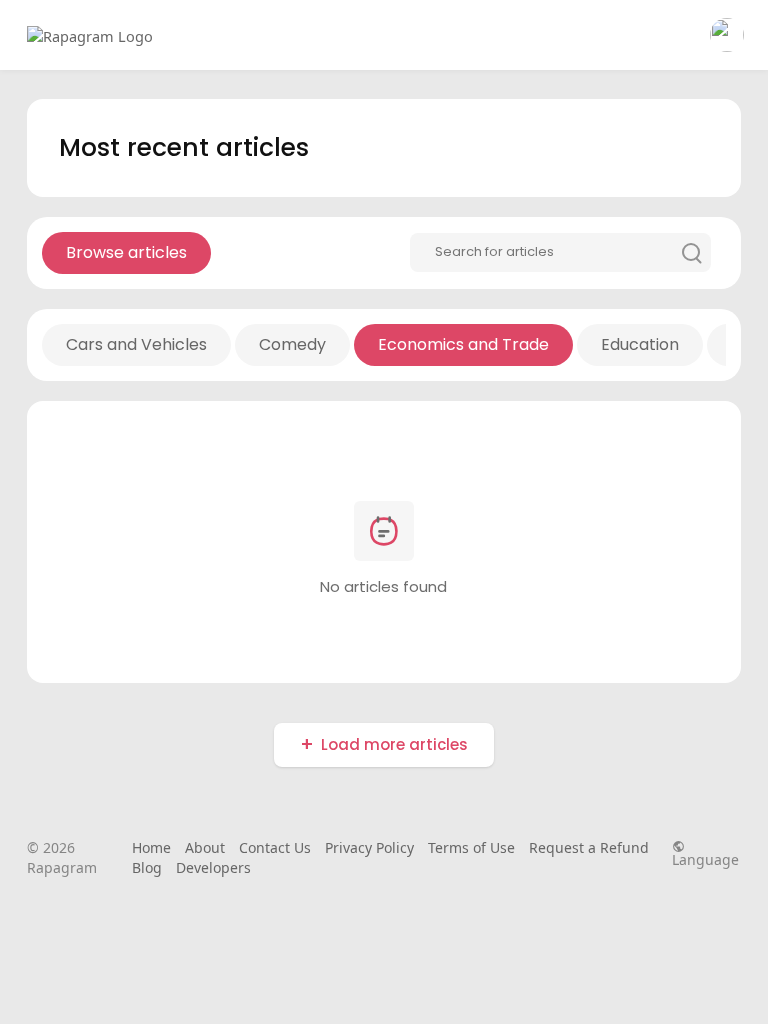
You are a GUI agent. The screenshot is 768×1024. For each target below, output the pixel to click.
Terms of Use (471, 847)
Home (151, 847)
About (205, 847)
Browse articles (126, 252)
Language (705, 858)
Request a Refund (589, 847)
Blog (147, 867)
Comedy (292, 344)
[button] (727, 35)
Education (640, 344)
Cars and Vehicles (136, 344)
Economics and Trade (463, 344)
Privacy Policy (369, 847)
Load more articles (394, 744)
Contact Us (275, 847)
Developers (213, 867)
